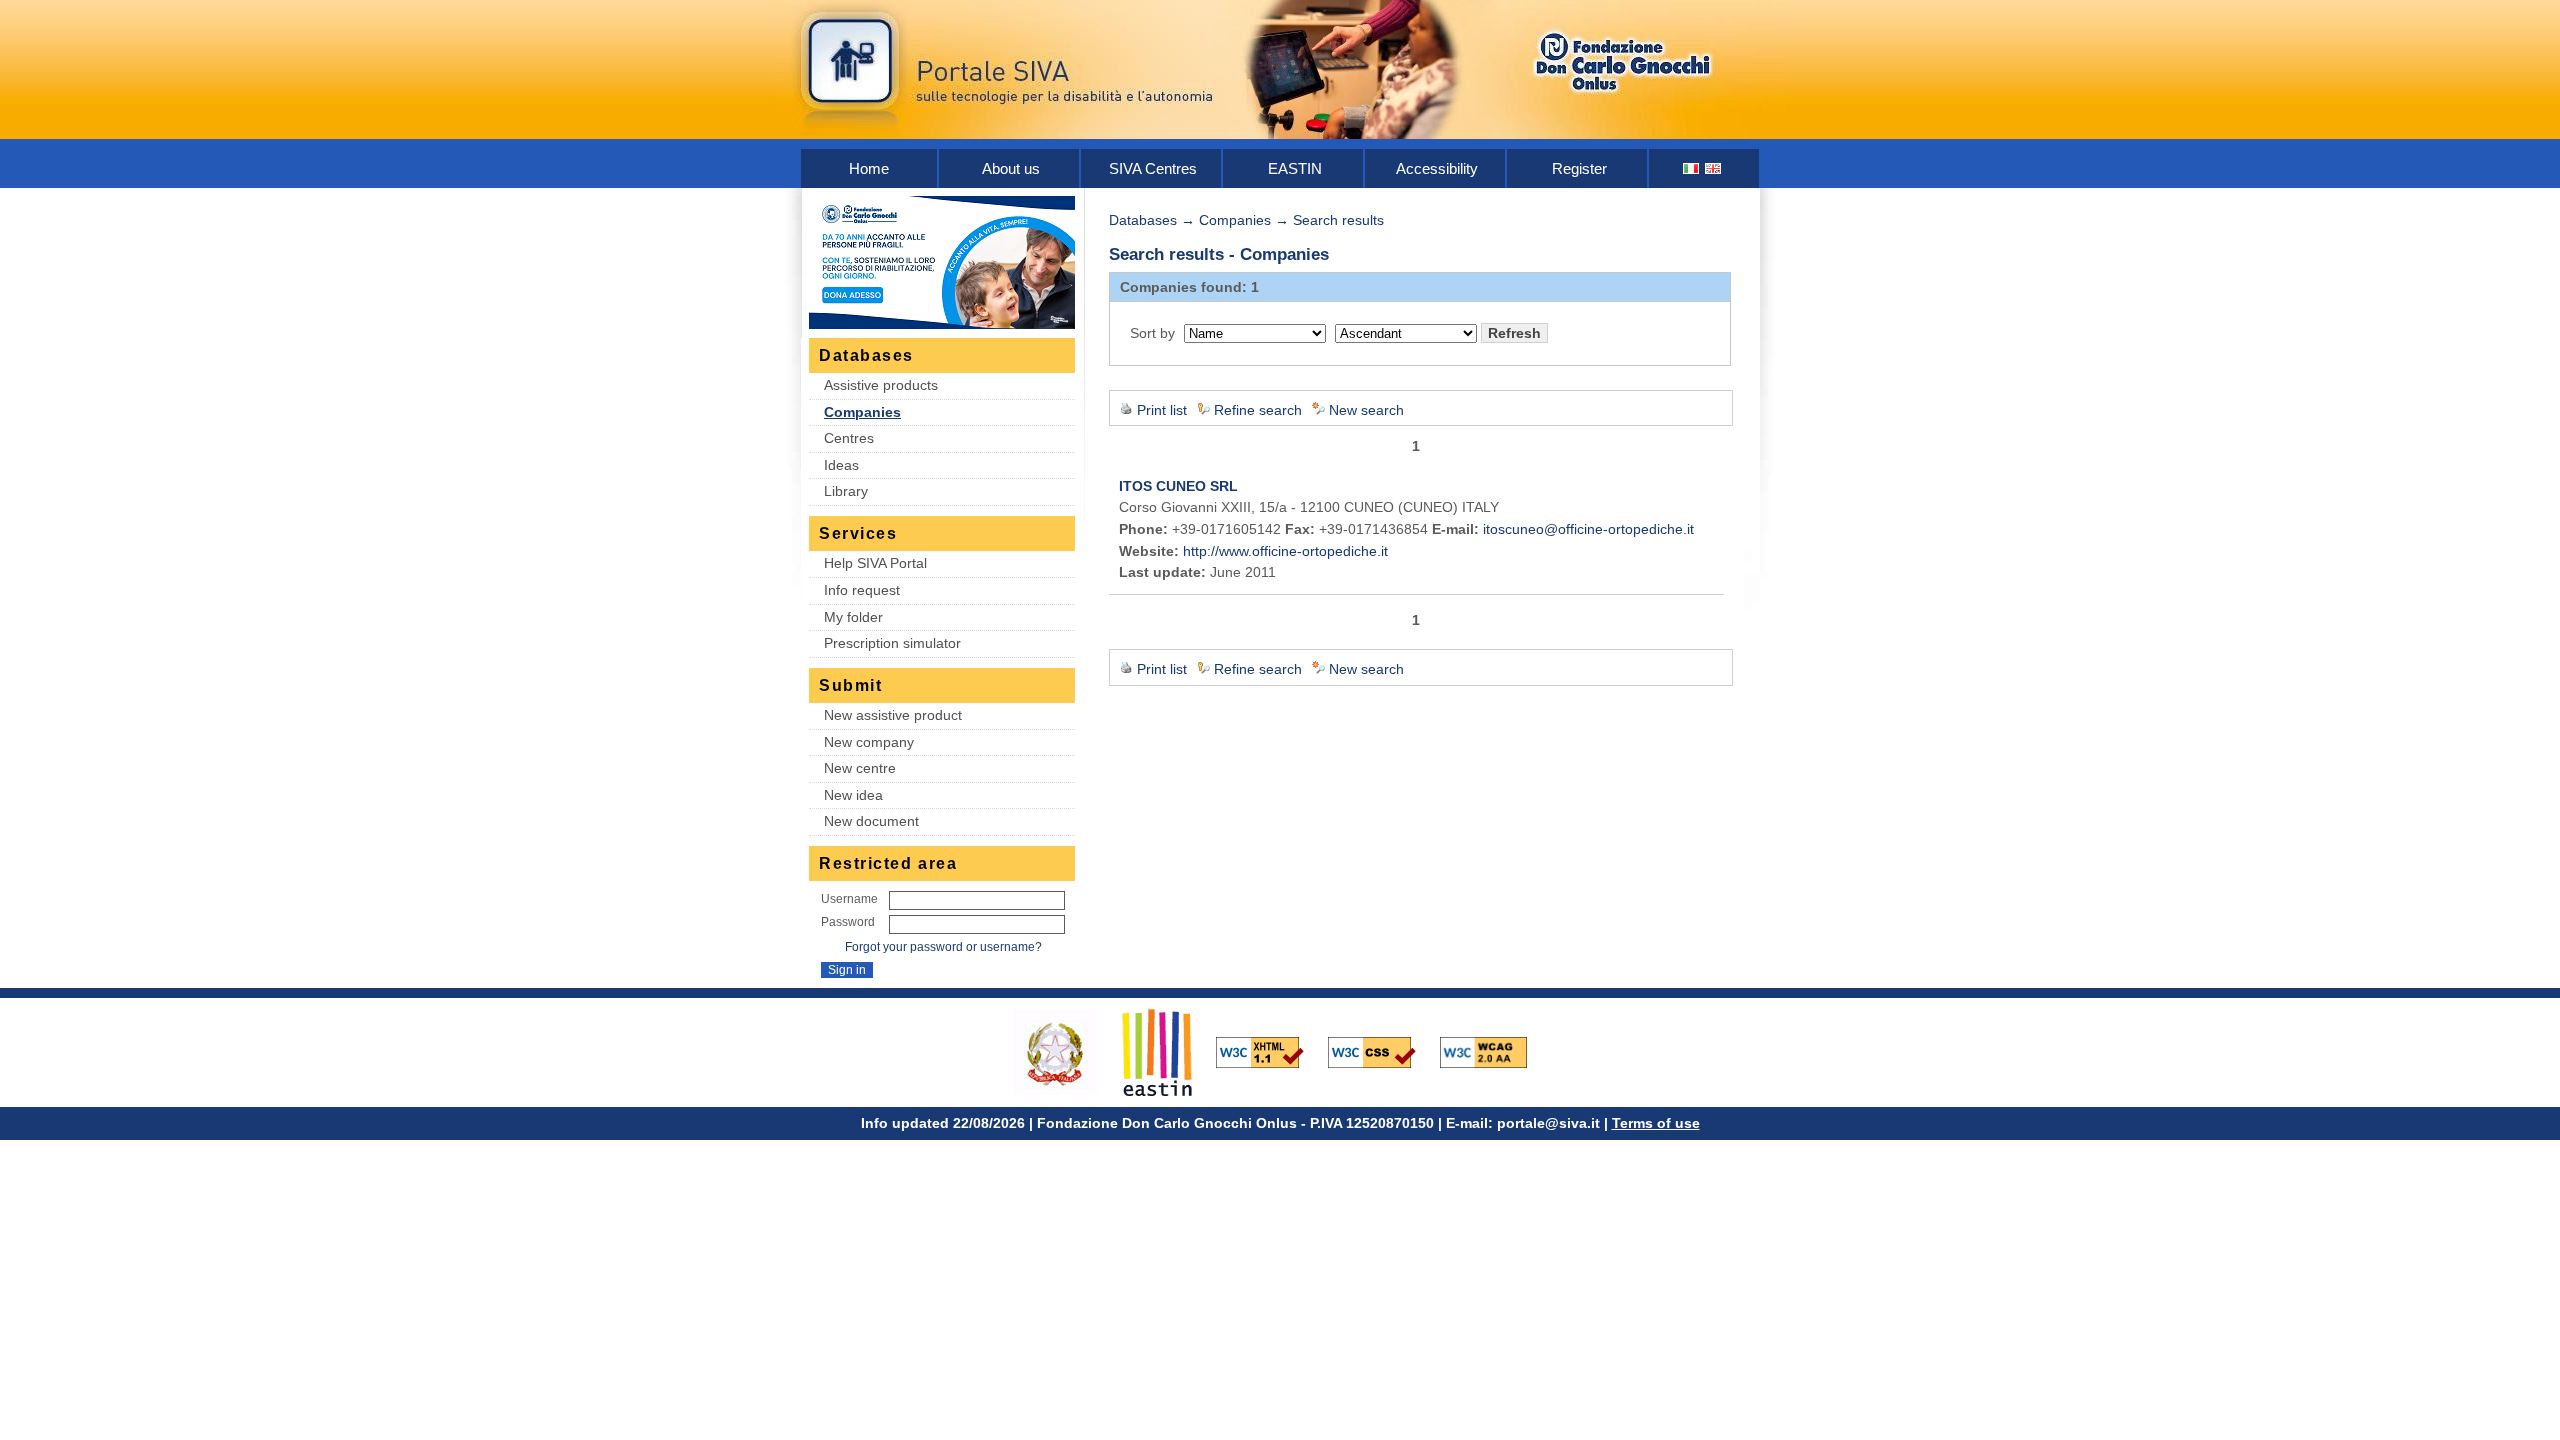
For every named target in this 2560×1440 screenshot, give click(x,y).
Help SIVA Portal (875, 563)
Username (849, 899)
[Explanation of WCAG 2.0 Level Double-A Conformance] (1494, 1051)
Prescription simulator (892, 643)
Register (1579, 168)
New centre (860, 768)
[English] (1714, 168)
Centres (849, 438)
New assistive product (893, 715)
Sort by (1152, 333)
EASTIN (1295, 168)
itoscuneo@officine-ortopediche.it (1588, 529)
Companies (862, 412)
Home (869, 168)
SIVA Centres (1153, 168)
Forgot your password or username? (943, 947)
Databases (1143, 220)
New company (869, 742)
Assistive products (881, 385)
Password (848, 922)
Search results (1338, 220)
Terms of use (1656, 1123)
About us (1011, 168)
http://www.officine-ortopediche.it (1285, 551)
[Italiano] (1692, 168)
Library (846, 491)
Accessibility (1437, 168)
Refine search (1258, 410)
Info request (862, 590)
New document (871, 821)
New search (1366, 410)
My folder (853, 617)
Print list (1162, 410)
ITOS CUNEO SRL (1178, 486)
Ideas (841, 465)
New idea (853, 795)
